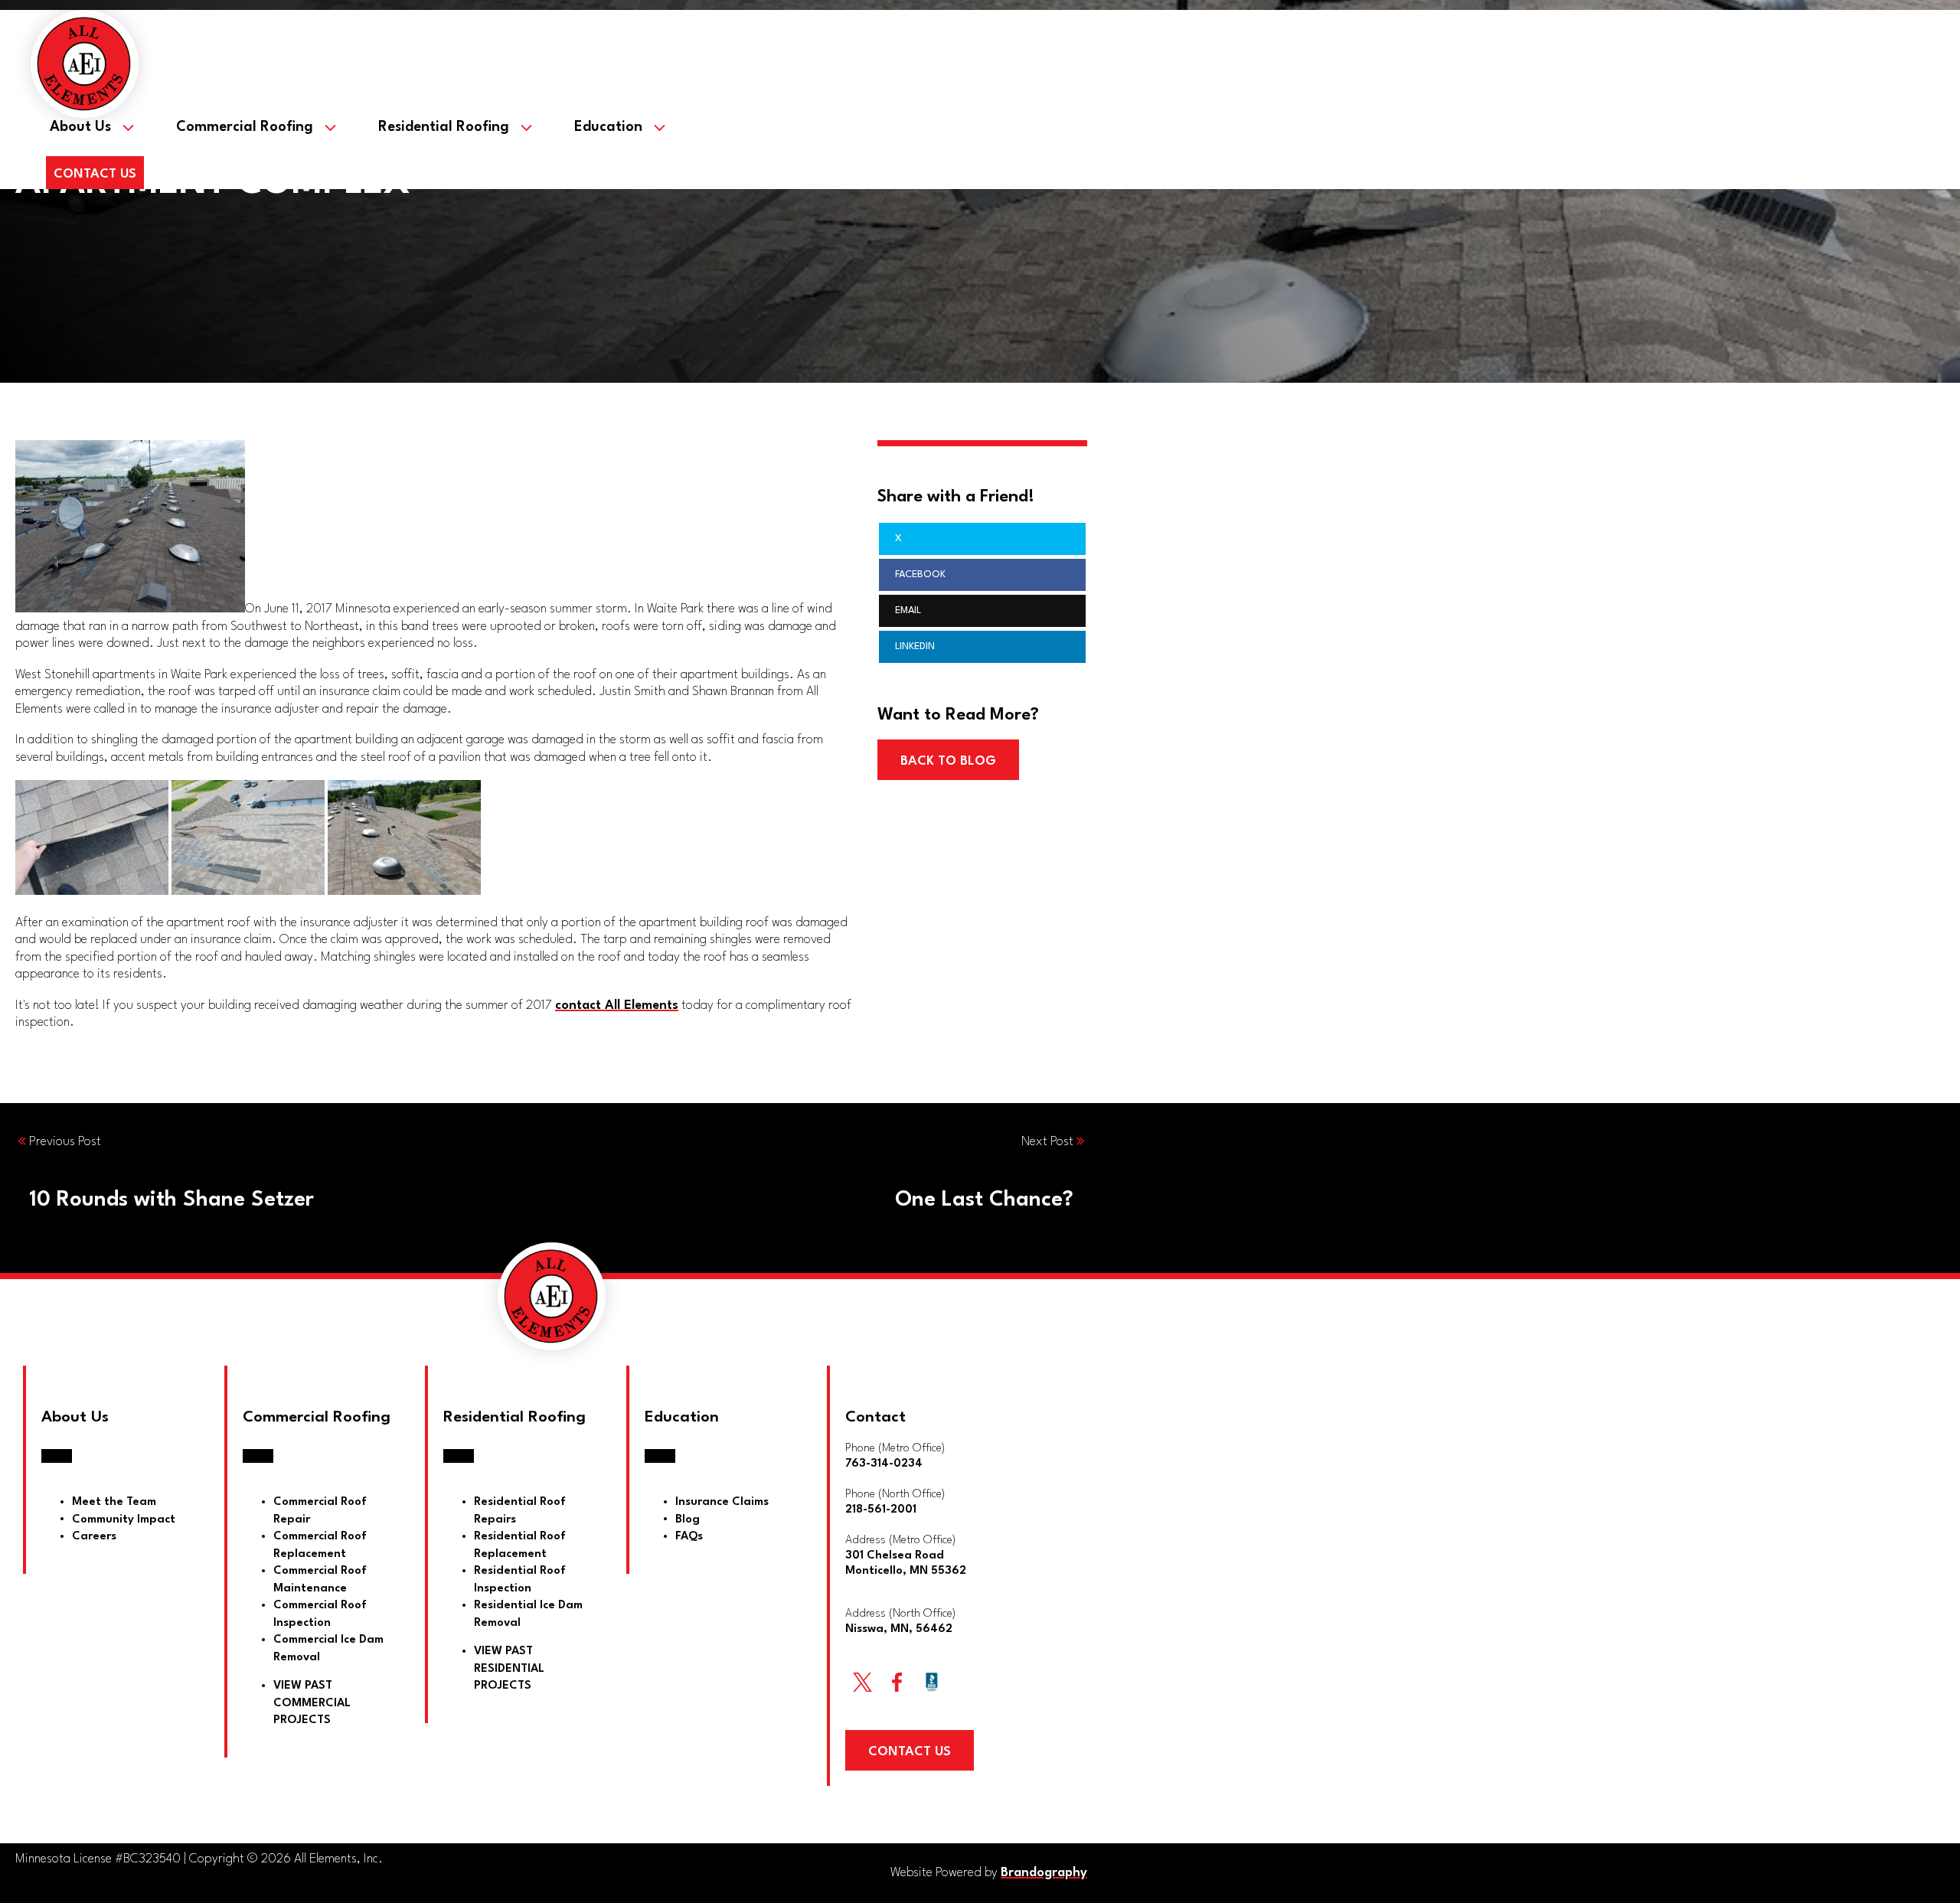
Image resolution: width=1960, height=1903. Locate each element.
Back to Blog (948, 761)
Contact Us (95, 174)
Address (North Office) (900, 1622)
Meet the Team (114, 1502)
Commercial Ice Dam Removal (328, 1649)
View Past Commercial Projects (312, 1703)
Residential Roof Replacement (520, 1546)
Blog (688, 1519)
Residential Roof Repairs (520, 1511)
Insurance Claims (722, 1502)
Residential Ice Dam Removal (528, 1614)
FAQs (689, 1537)
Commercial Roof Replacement (320, 1546)
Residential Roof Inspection (520, 1580)
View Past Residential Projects (509, 1669)
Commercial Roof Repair (320, 1511)
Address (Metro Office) (906, 1556)
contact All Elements (617, 1005)
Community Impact (124, 1519)
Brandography (1044, 1873)
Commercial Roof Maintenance (320, 1580)
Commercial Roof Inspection (320, 1614)
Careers (94, 1537)
